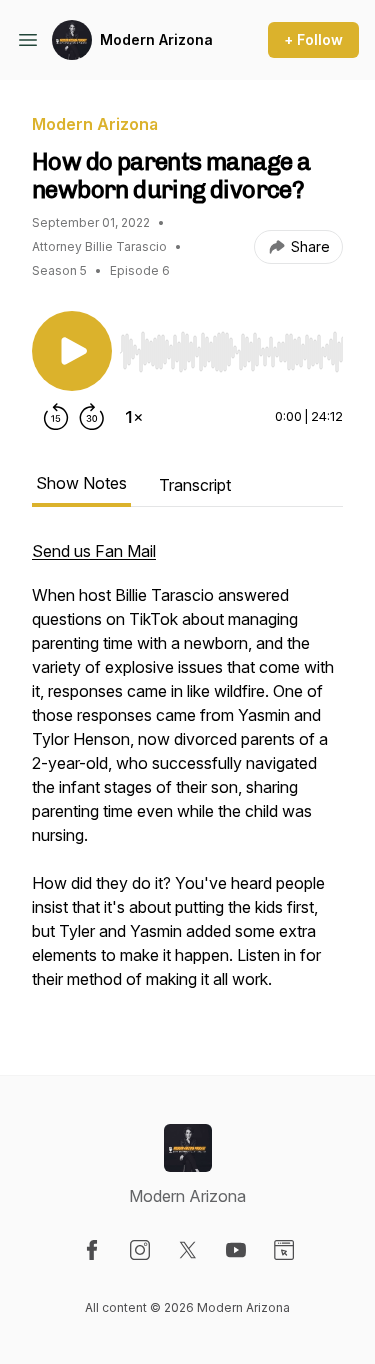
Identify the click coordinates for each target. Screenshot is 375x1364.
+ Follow (313, 39)
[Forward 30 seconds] (92, 417)
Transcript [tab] (195, 485)
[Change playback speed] (134, 417)
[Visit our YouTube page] (236, 1250)
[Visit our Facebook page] (92, 1250)
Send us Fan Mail (94, 551)
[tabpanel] (187, 775)
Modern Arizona (156, 39)
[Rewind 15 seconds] (56, 417)
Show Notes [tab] (81, 483)
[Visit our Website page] (284, 1250)
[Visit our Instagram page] (140, 1250)
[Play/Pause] (72, 351)
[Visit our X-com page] (188, 1250)
